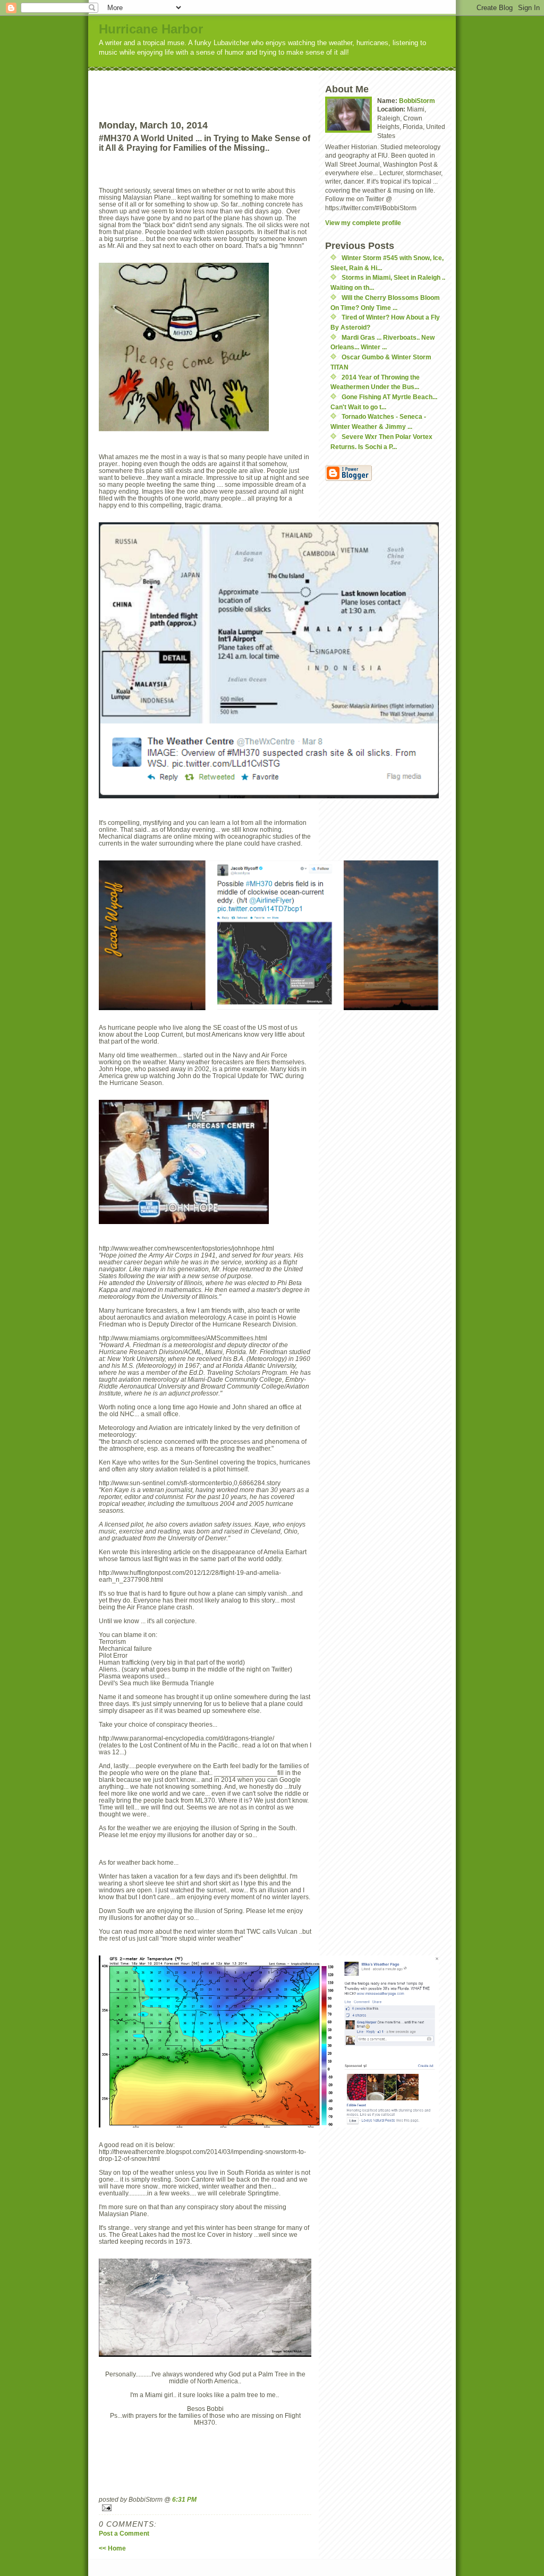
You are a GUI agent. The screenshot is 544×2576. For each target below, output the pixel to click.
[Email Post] (205, 2508)
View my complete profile (363, 223)
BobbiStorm (417, 101)
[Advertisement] (225, 87)
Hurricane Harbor (151, 29)
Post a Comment (124, 2533)
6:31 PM (184, 2499)
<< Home (112, 2548)
